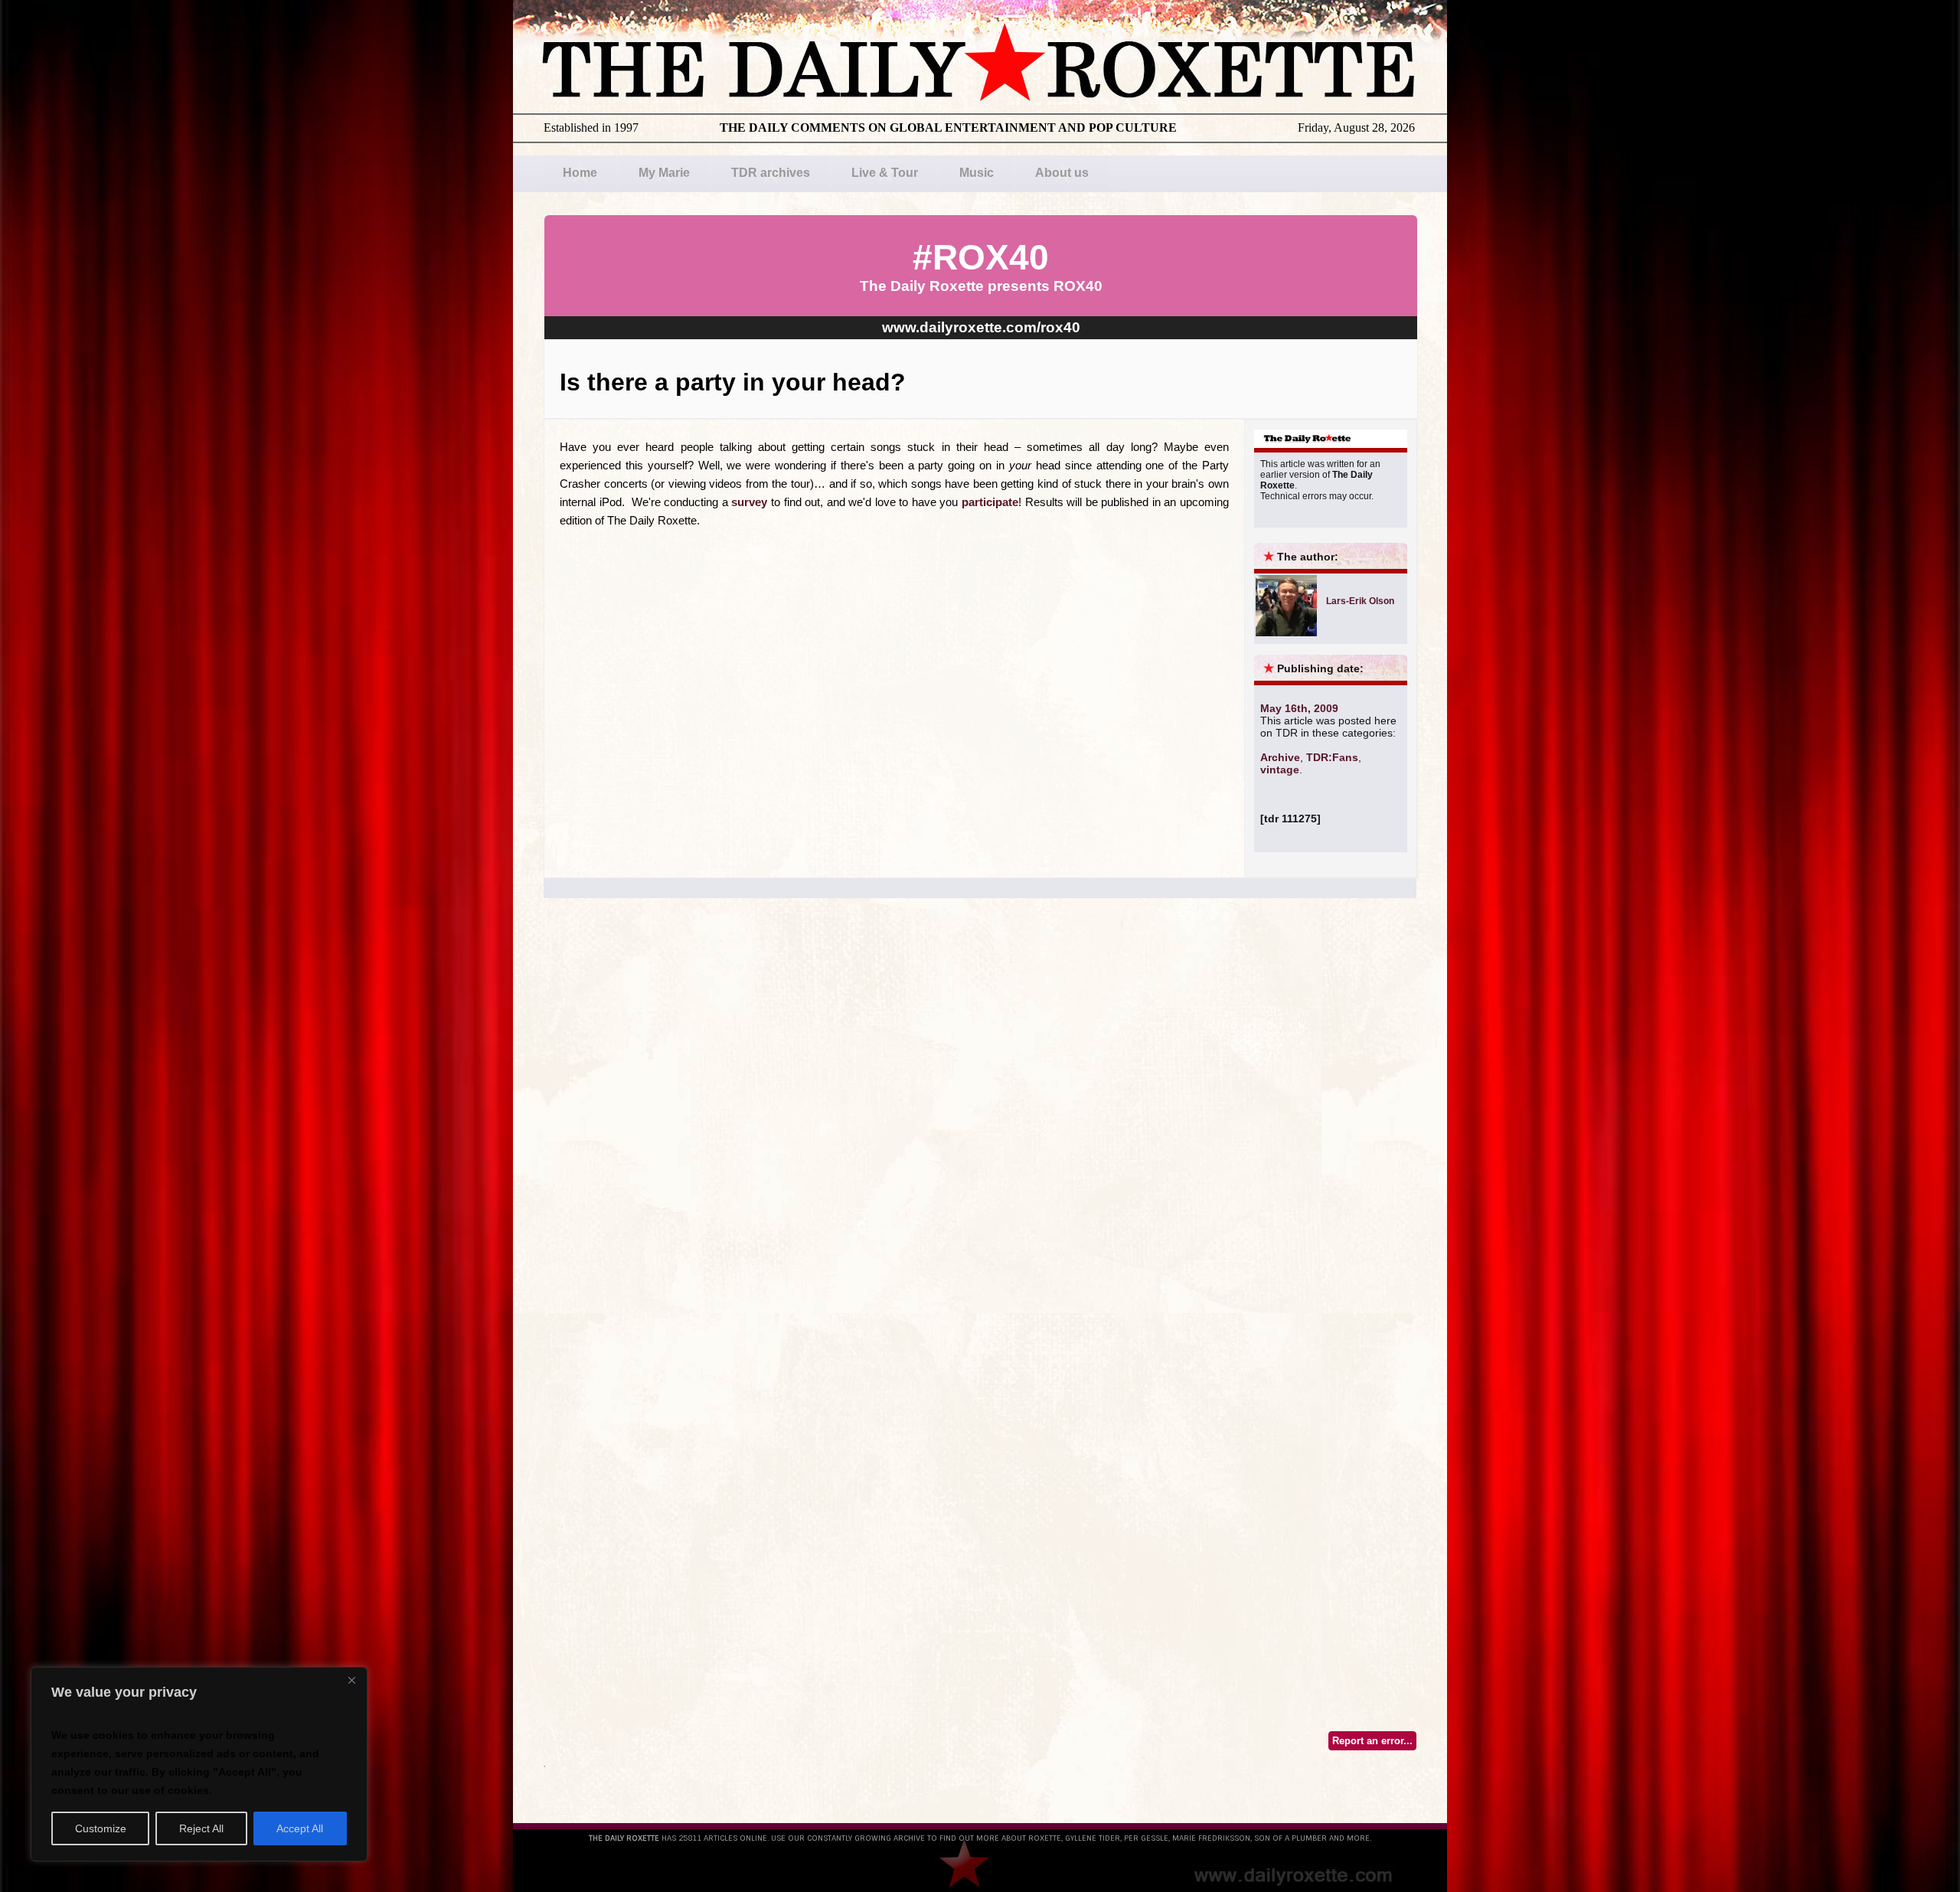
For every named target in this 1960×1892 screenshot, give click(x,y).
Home (580, 173)
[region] (199, 1764)
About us (1062, 173)
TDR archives (771, 173)
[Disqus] (980, 1132)
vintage (1280, 770)
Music (977, 173)
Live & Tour (885, 173)
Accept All (300, 1828)
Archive (1280, 757)
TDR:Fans (1332, 757)
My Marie (664, 173)
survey (749, 502)
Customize (101, 1828)
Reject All (201, 1828)
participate (990, 502)
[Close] (351, 1680)
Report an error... (1372, 1741)
